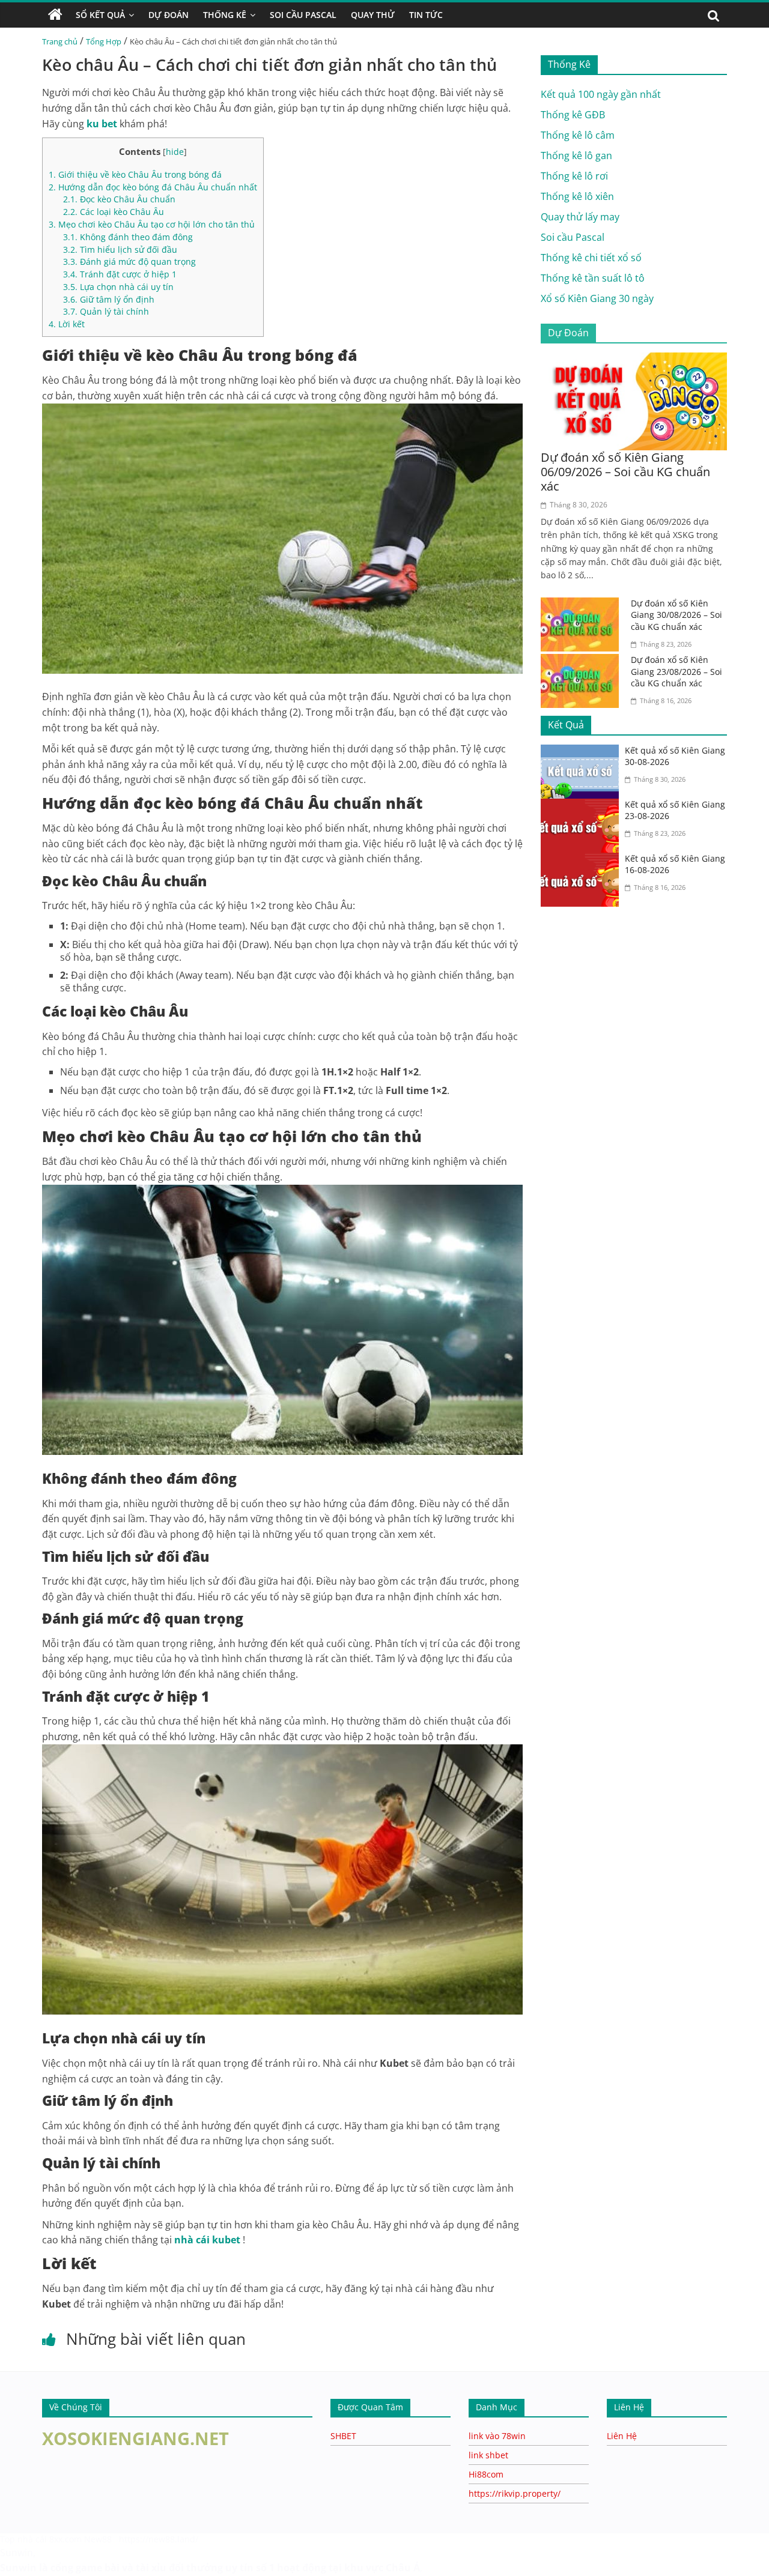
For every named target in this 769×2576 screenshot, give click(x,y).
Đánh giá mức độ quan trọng (129, 262)
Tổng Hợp (104, 41)
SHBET (343, 2436)
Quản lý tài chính (106, 311)
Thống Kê (225, 15)
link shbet (488, 2455)
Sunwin (17, 2553)
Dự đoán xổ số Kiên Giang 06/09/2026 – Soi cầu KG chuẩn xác (625, 472)
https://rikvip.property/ (515, 2493)
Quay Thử (373, 15)
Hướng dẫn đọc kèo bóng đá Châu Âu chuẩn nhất (153, 187)
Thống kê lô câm (578, 135)
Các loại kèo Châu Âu (114, 212)
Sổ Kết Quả (100, 15)
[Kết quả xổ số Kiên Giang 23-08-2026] (583, 806)
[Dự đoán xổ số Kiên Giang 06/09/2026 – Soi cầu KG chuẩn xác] (634, 360)
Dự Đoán (169, 15)
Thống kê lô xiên (577, 196)
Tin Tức (426, 15)
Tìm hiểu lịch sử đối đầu (120, 249)
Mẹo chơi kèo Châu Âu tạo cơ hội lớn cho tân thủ (152, 224)
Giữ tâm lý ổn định (109, 299)
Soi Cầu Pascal (303, 15)
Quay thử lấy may (580, 217)
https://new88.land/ (159, 2539)
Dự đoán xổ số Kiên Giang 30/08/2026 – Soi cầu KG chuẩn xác (676, 615)
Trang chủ (60, 41)
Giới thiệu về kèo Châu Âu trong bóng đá (135, 174)
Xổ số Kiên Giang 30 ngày (597, 298)
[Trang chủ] (55, 15)
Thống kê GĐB (573, 115)
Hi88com (486, 2474)
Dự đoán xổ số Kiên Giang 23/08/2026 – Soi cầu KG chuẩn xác (676, 671)
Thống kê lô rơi (574, 176)
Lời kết (67, 324)
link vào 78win (497, 2436)
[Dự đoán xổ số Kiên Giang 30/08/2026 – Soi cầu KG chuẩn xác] (583, 605)
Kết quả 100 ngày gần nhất (601, 94)
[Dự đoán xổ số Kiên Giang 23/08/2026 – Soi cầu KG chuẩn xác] (583, 661)
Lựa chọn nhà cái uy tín (118, 287)
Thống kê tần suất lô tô (593, 278)
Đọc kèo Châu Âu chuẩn (119, 199)
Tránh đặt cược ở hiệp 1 (120, 274)
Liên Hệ (622, 2436)
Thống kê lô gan (576, 156)
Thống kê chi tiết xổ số (591, 258)
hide (175, 152)
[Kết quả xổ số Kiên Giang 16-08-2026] (583, 860)
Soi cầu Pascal (573, 237)
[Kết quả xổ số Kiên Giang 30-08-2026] (583, 752)
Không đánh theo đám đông (128, 237)
